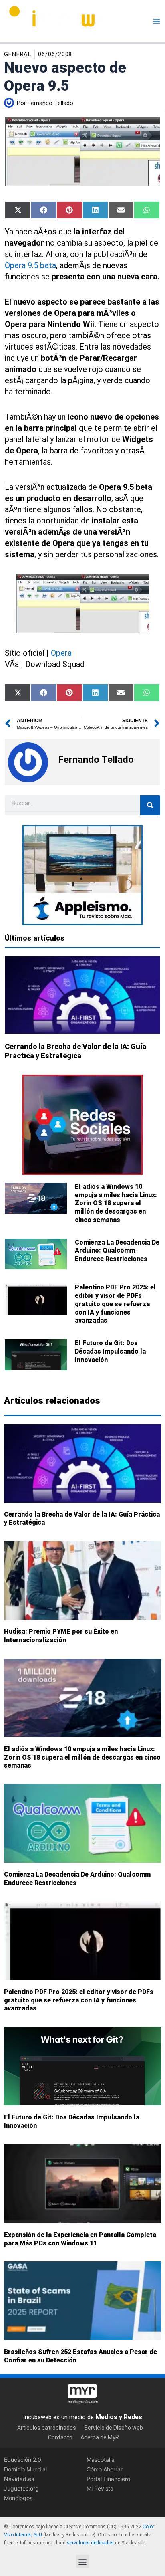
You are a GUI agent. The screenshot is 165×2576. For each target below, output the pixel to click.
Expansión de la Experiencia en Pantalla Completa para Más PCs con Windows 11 (80, 2239)
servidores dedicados (90, 2542)
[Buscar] (150, 805)
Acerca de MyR (100, 2437)
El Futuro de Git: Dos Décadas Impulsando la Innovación (110, 1351)
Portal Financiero (108, 2479)
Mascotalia (101, 2460)
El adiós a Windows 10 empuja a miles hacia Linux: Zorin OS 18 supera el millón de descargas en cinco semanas (116, 1203)
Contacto (60, 2437)
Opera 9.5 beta (30, 265)
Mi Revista (100, 2488)
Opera (61, 653)
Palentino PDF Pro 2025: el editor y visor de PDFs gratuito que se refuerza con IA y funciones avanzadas (115, 1304)
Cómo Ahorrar (105, 2469)
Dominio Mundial (25, 2469)
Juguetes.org (21, 2488)
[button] (83, 2561)
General (18, 54)
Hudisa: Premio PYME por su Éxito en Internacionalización (61, 1636)
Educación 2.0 (23, 2460)
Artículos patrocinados (47, 2427)
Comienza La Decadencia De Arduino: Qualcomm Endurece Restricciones (117, 1251)
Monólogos (18, 2498)
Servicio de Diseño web (114, 2427)
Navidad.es (19, 2479)
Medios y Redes (119, 2417)
